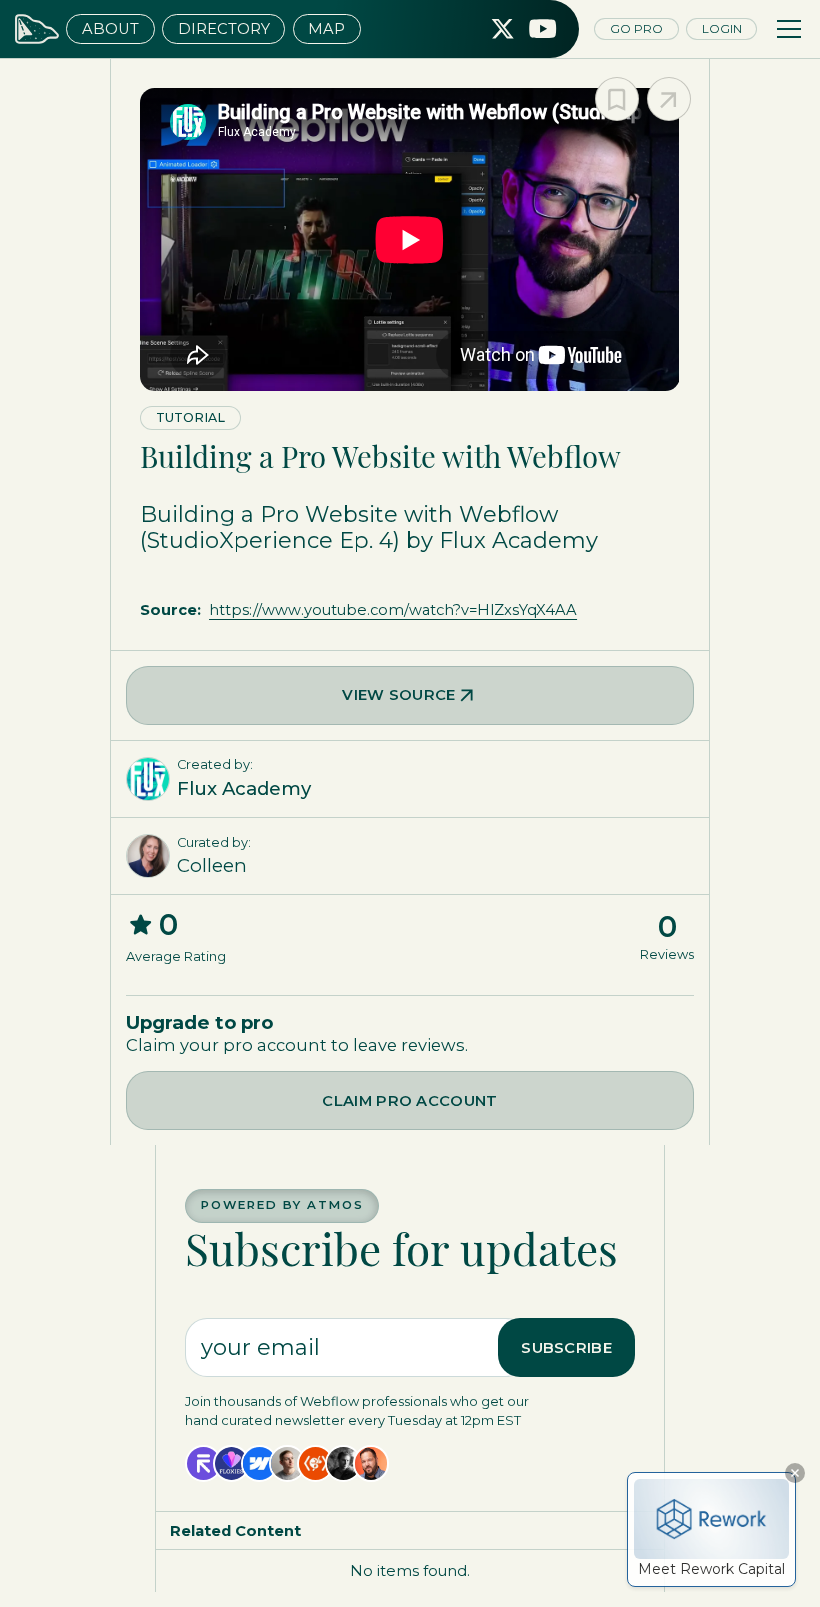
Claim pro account (409, 1101)
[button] (785, 29)
